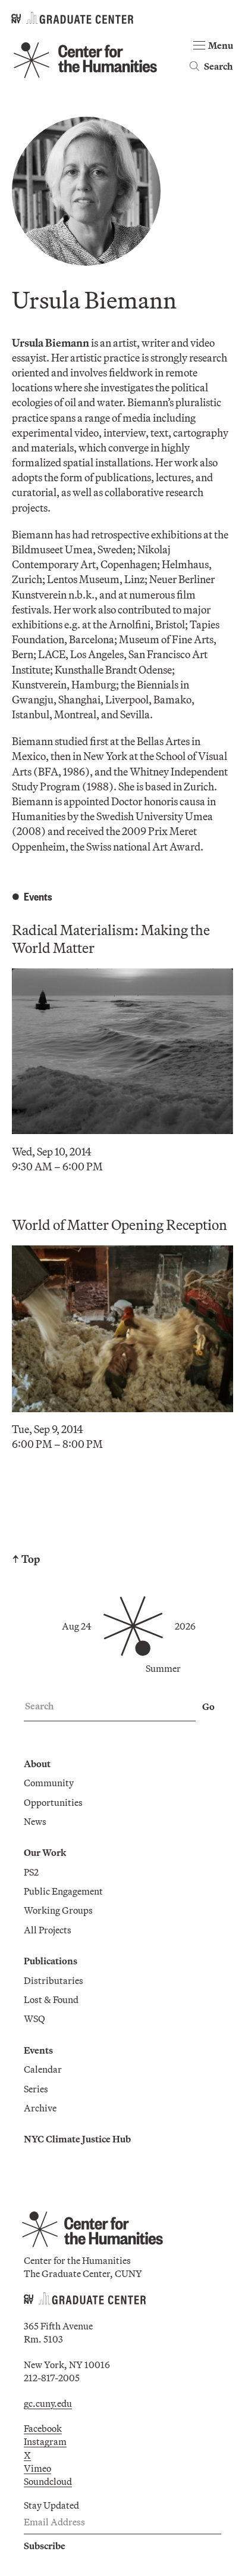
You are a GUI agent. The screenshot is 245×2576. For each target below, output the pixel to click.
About (37, 1764)
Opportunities (53, 1802)
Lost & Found (51, 1999)
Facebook (43, 2428)
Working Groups (58, 1910)
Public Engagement (63, 1891)
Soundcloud (48, 2481)
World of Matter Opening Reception (120, 1225)
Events (38, 2050)
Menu (221, 45)
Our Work (45, 1852)
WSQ (34, 2019)
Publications (51, 1961)
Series (36, 2089)
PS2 (31, 1872)
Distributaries (54, 1980)
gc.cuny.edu (48, 2403)
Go (208, 1706)
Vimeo (37, 2468)
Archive (40, 2108)
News (35, 1821)
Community (49, 1783)
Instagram (45, 2441)
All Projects (48, 1930)
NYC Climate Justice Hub (77, 2139)
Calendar (43, 2069)
